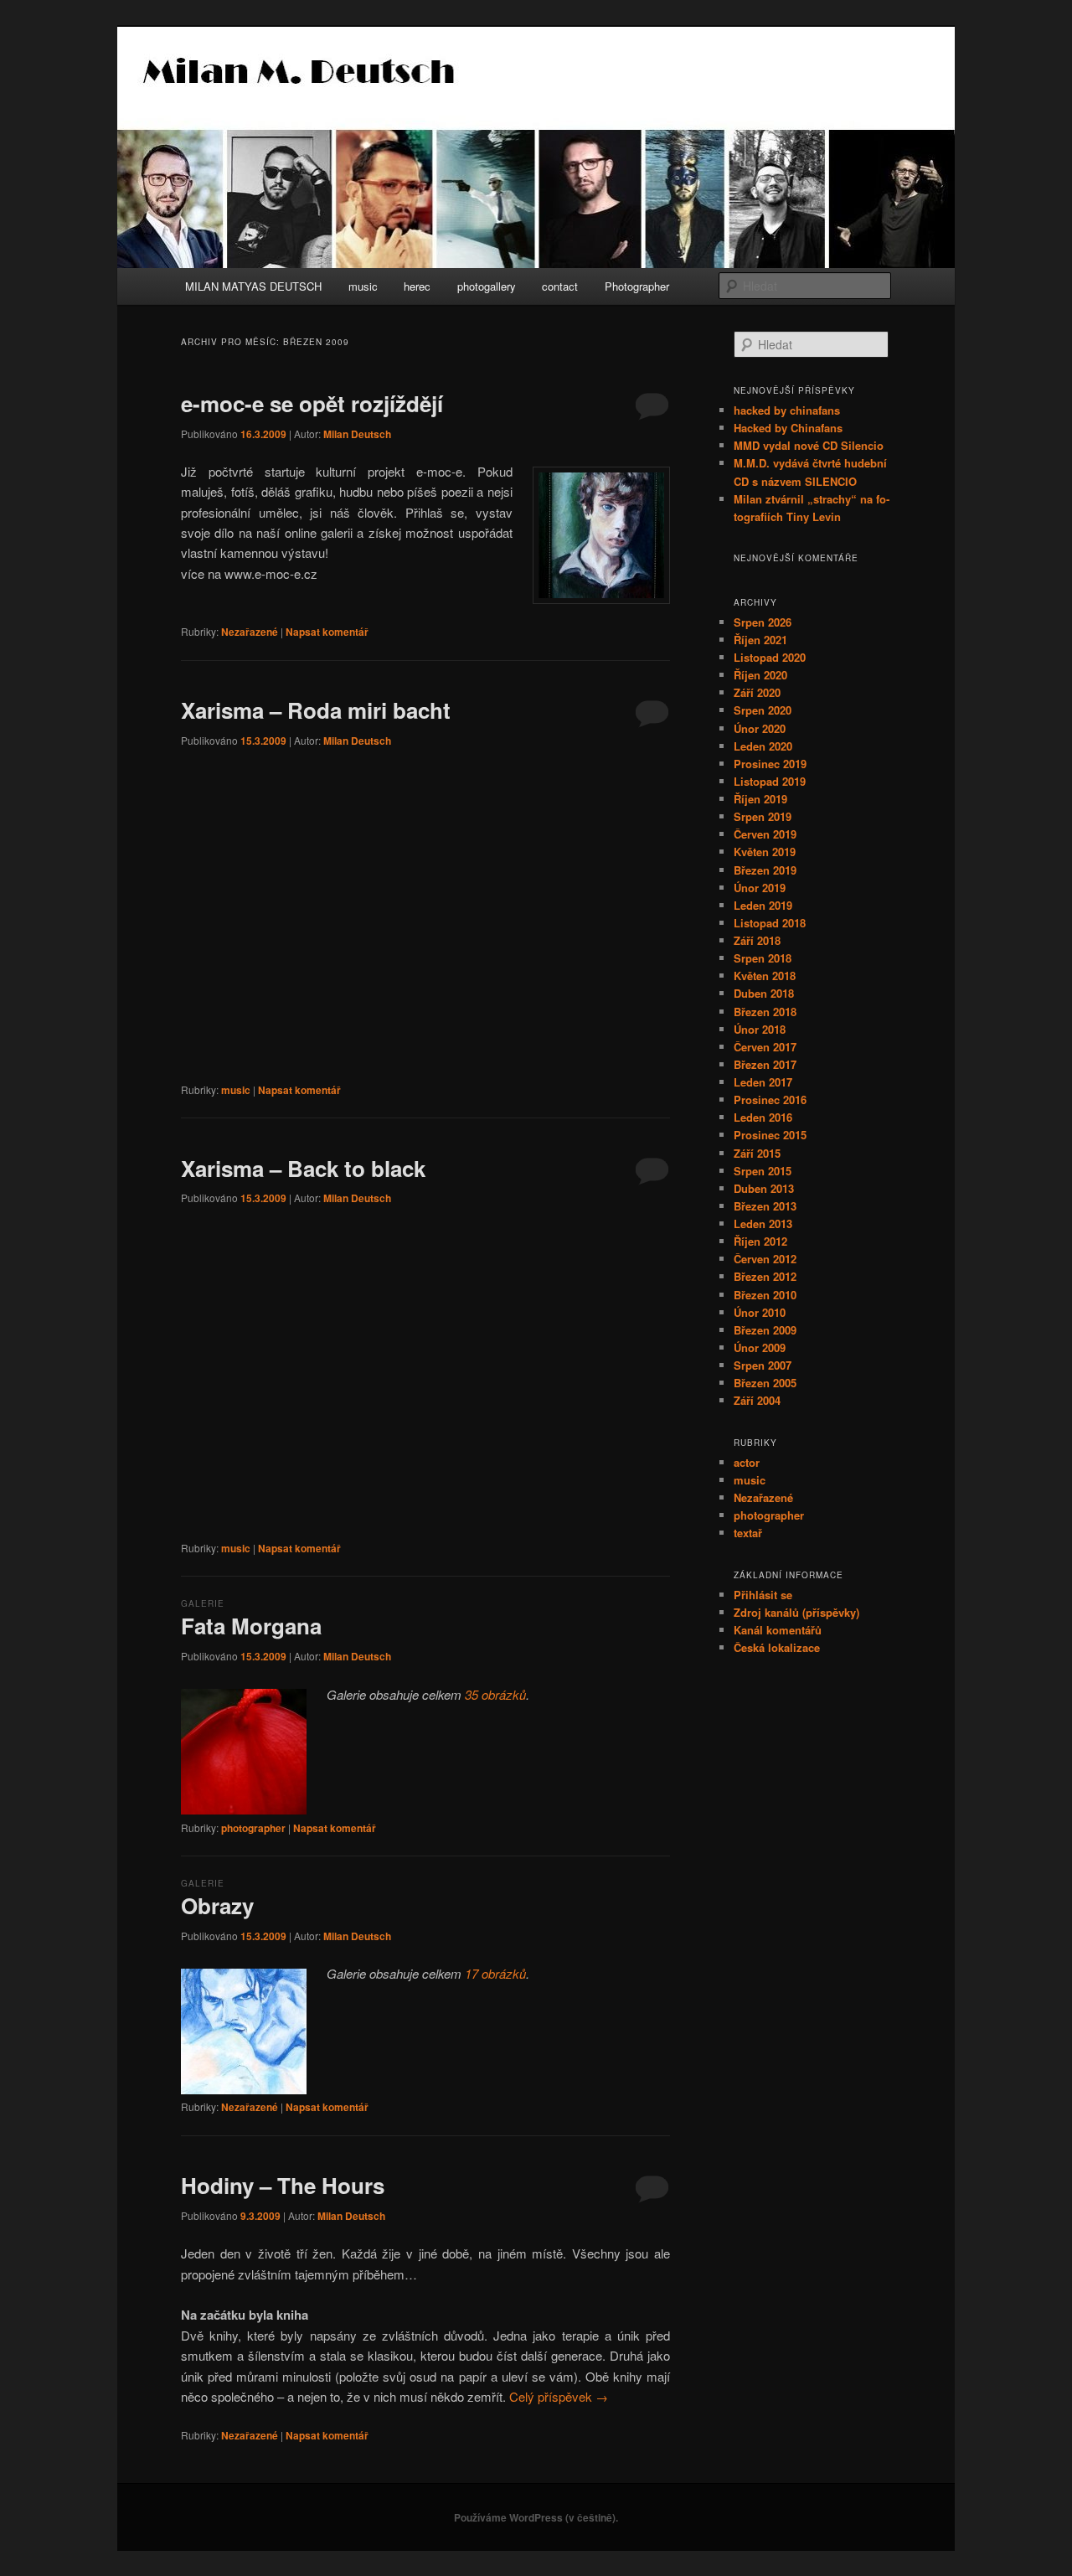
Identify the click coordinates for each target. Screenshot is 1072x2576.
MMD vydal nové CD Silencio (809, 445)
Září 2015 (757, 1153)
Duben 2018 (764, 993)
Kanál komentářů (778, 1630)
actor (747, 1462)
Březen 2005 (765, 1383)
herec (417, 286)
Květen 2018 (765, 976)
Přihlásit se (763, 1595)
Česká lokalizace (777, 1647)
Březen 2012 (765, 1276)
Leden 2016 (763, 1117)
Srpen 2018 (763, 958)
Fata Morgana (251, 1626)
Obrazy (217, 1905)
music (363, 286)
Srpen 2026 (763, 622)
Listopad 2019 (770, 781)
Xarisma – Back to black (303, 1168)
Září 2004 (757, 1400)
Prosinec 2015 (770, 1135)
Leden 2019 (763, 905)
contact (560, 286)
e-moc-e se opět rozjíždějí (312, 403)
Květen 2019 (765, 852)
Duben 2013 (764, 1188)
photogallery (487, 286)
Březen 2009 (765, 1330)
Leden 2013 (763, 1223)
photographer (253, 1828)
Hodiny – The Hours (283, 2185)
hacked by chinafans (787, 410)
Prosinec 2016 (770, 1100)
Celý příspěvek (559, 2396)
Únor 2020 (760, 728)
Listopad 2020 (770, 657)
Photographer (637, 286)
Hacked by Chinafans (788, 428)
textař (748, 1533)
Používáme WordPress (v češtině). (536, 2517)
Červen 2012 (765, 1259)
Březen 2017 (765, 1064)
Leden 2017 (763, 1082)
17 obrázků (495, 1973)
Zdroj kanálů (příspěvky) (796, 1612)
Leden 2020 (763, 746)
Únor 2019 (760, 888)
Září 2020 (757, 692)
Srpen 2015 (763, 1171)
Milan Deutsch (357, 434)
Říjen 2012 (760, 1241)
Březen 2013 (765, 1206)
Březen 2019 (765, 870)
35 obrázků (495, 1694)
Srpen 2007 (763, 1365)
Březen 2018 (765, 1012)
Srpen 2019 (763, 816)
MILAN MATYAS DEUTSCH (253, 286)
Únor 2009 (760, 1347)
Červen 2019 (765, 834)
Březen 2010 (765, 1295)
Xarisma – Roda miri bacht (316, 710)
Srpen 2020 (763, 710)
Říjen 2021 (760, 640)
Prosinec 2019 (770, 764)
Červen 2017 (765, 1047)
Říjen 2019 (760, 799)
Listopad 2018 (770, 923)
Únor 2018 (760, 1029)
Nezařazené (250, 632)
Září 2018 (757, 940)
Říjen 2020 (760, 675)
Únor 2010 (760, 1312)
